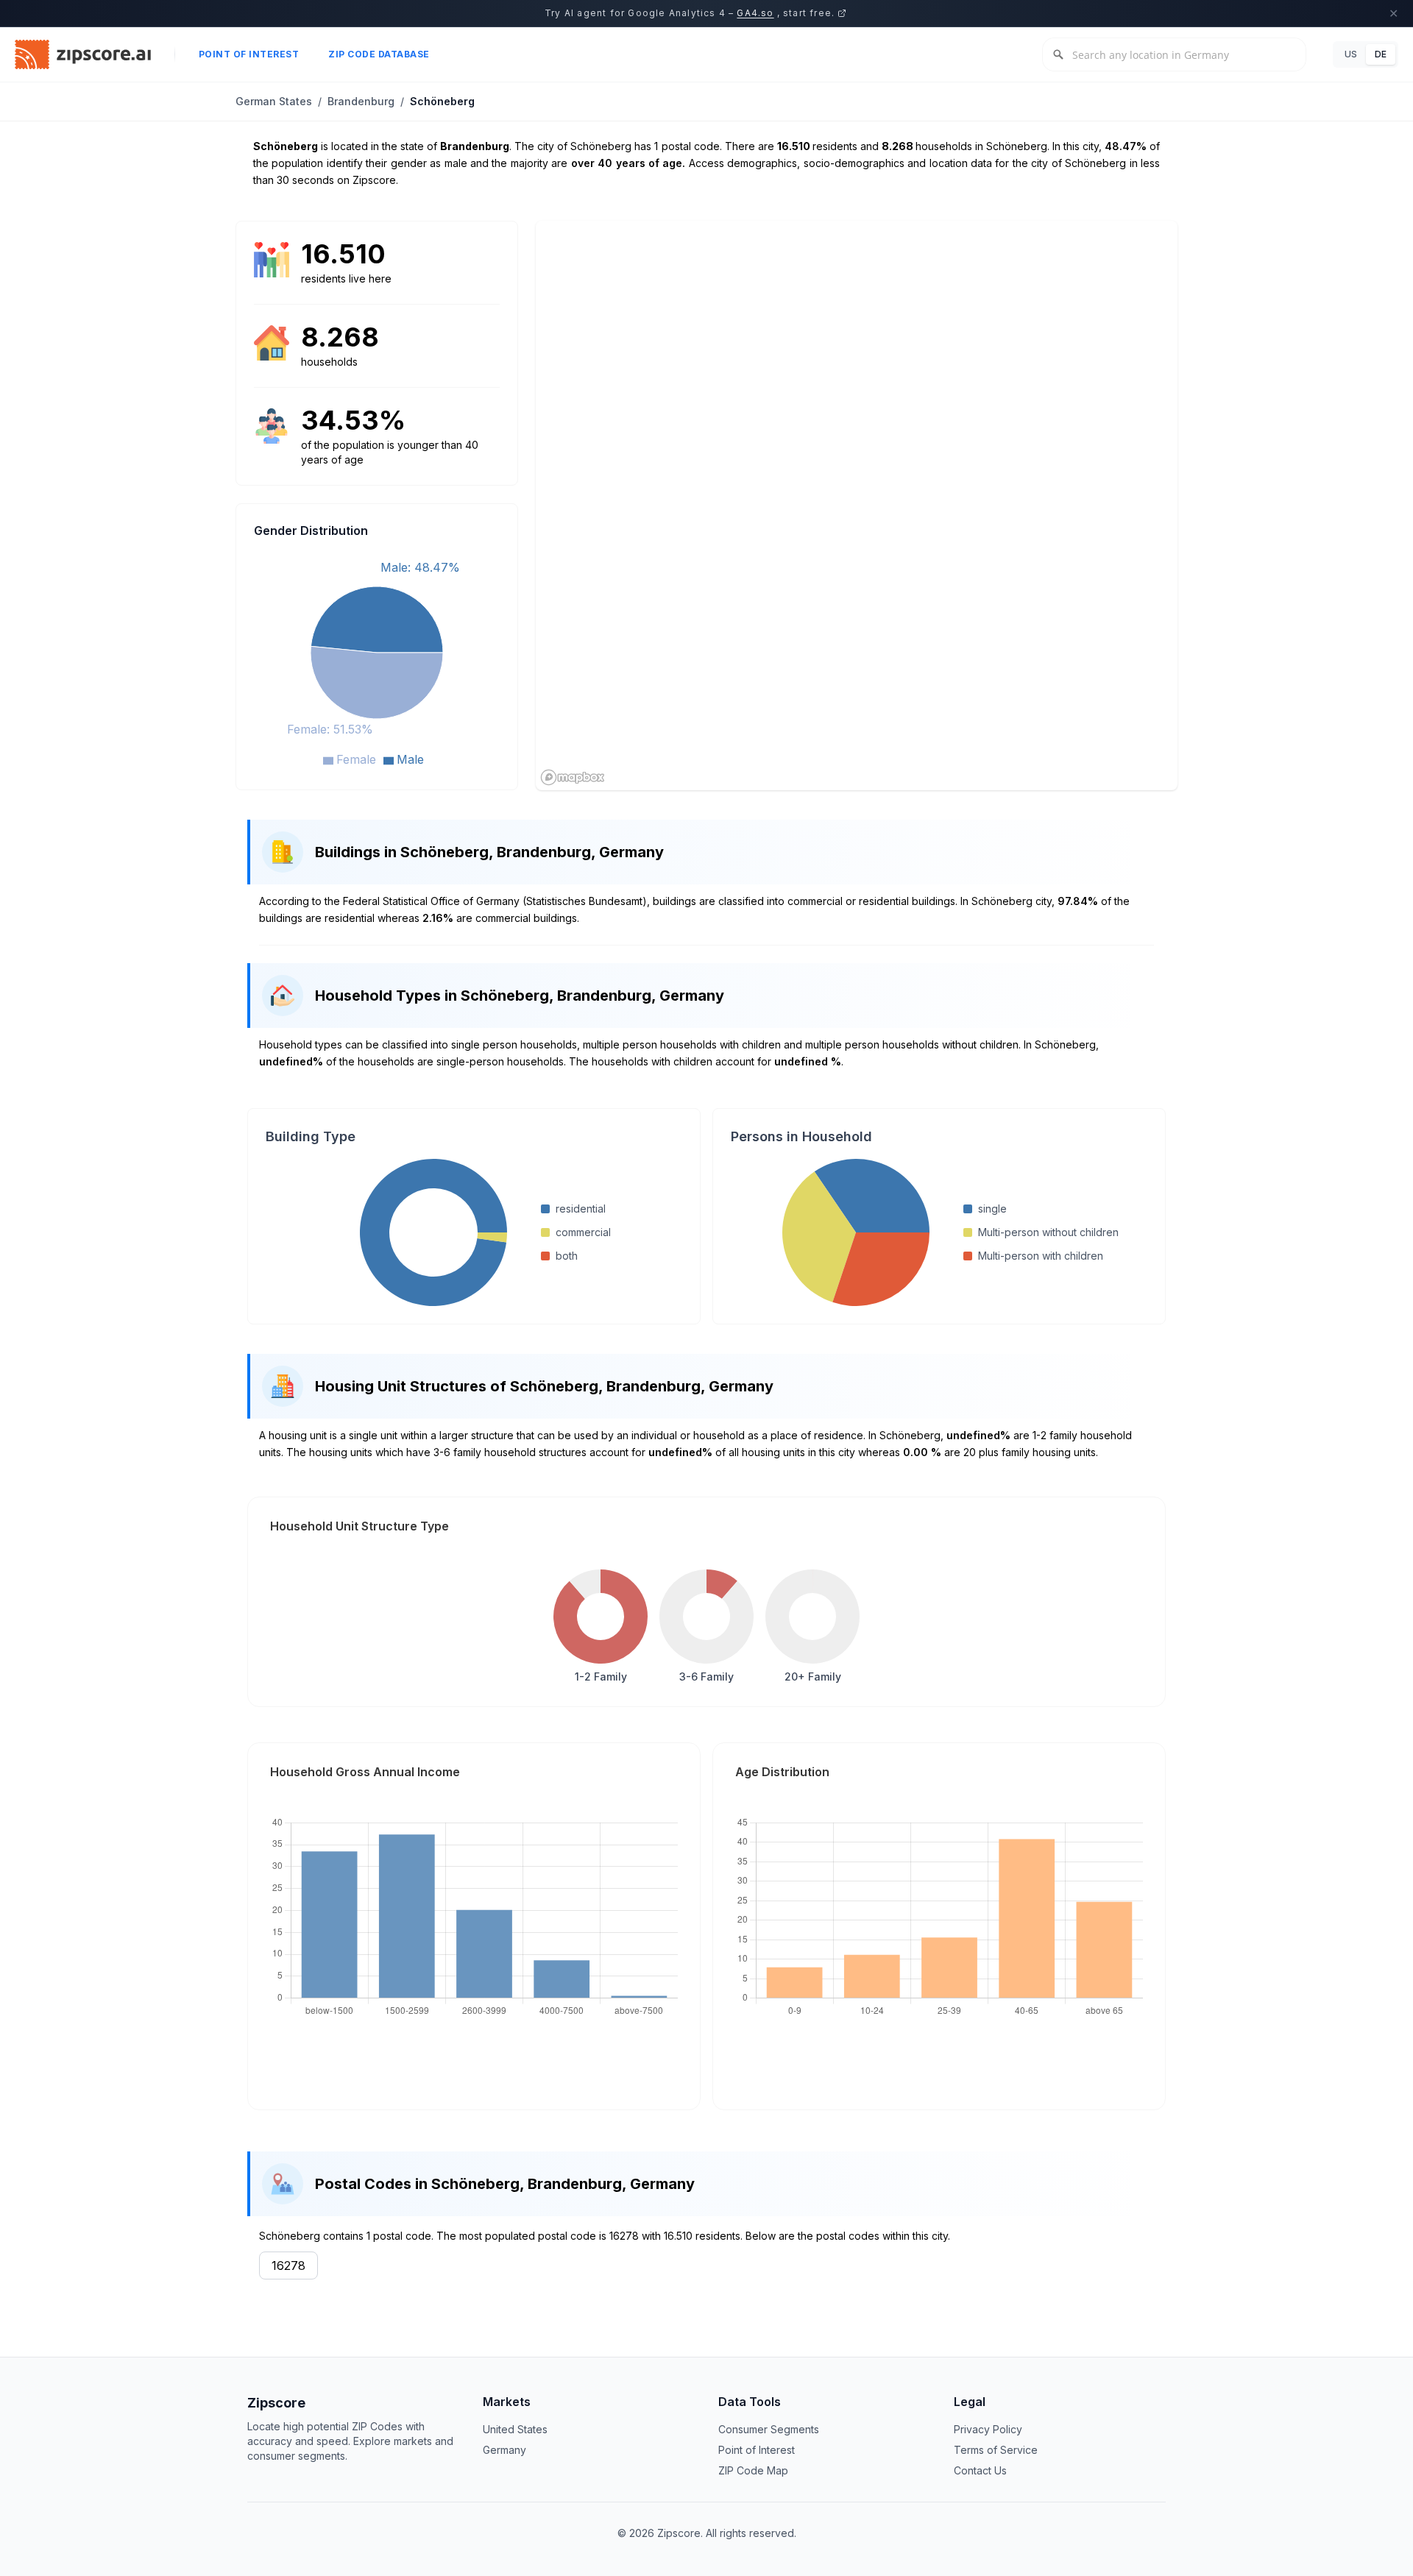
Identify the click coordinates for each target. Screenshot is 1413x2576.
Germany (504, 2450)
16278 (288, 2265)
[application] (377, 661)
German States (274, 101)
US (1351, 54)
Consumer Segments (769, 2429)
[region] (857, 505)
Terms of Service (996, 2450)
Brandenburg (361, 101)
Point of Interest (249, 54)
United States (515, 2429)
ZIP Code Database (379, 54)
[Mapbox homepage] (573, 777)
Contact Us (980, 2470)
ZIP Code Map (753, 2470)
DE (1381, 54)
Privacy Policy (988, 2429)
